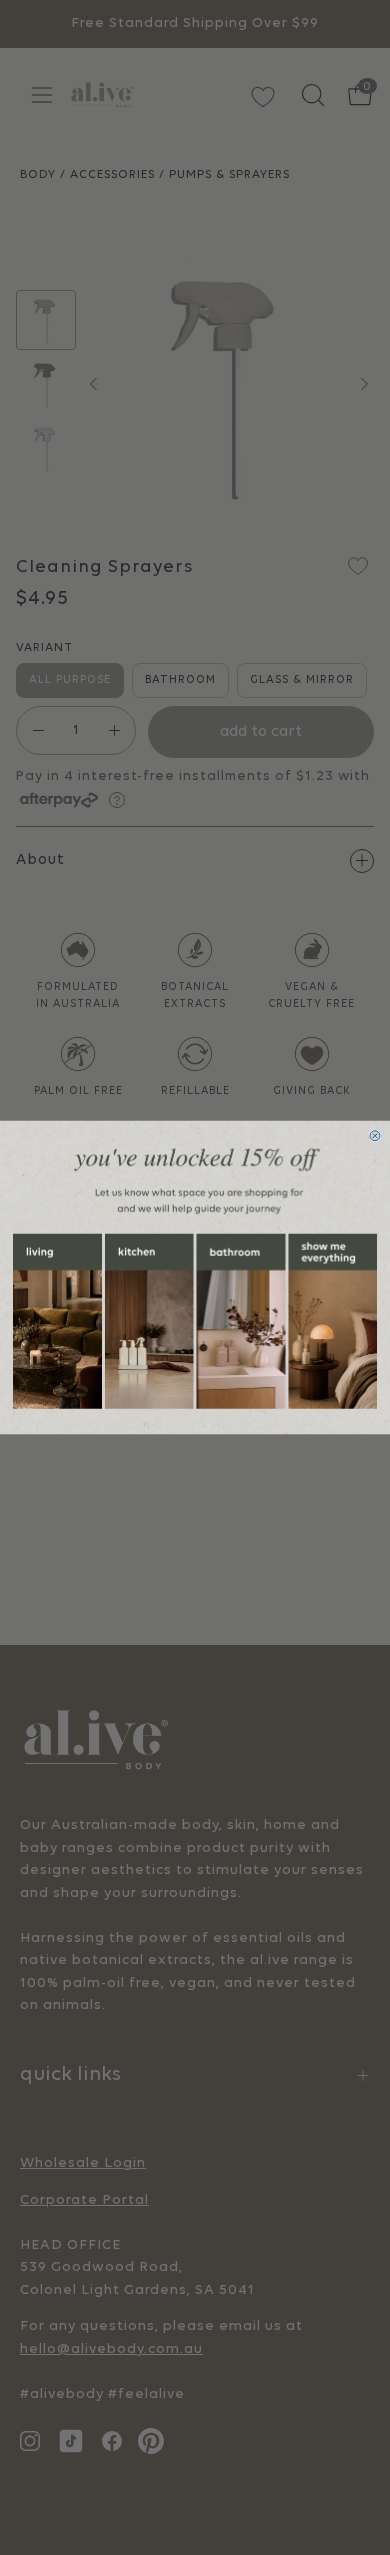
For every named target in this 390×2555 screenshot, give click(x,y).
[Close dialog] (375, 1136)
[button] (57, 1321)
